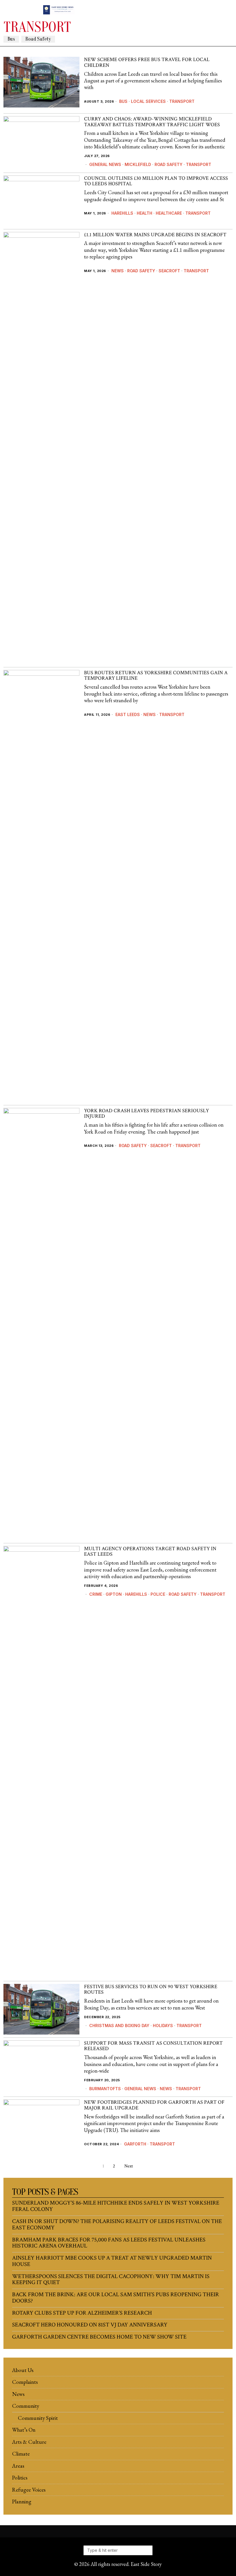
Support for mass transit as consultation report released (153, 2046)
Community (26, 2406)
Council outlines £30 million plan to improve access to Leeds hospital (156, 181)
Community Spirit (38, 2418)
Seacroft (169, 271)
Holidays (163, 2026)
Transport (182, 101)
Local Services (148, 101)
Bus (11, 39)
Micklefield (138, 164)
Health (144, 213)
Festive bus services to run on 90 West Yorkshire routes (151, 1990)
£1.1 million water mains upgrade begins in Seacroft (155, 235)
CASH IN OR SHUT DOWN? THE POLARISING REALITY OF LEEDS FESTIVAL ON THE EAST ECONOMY (117, 2225)
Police (158, 1594)
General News (105, 164)
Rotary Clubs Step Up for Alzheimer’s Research (82, 2313)
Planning (22, 2502)
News (118, 271)
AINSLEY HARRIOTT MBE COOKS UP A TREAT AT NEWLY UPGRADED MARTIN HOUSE (112, 2261)
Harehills (122, 213)
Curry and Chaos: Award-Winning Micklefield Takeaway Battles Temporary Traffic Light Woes (152, 122)
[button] (146, 2550)
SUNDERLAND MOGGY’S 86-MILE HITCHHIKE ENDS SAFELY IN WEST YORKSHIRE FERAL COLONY (116, 2206)
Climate (21, 2454)
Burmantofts (105, 2089)
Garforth (135, 2144)
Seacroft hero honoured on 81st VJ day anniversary (90, 2325)
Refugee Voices (29, 2490)
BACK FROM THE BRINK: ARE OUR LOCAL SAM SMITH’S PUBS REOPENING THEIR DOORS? (116, 2298)
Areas (18, 2466)
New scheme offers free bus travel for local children (147, 63)
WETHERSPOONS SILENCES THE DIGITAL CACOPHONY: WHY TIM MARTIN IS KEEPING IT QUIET (111, 2280)
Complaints (25, 2382)
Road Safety (38, 39)
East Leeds (128, 714)
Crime (96, 1594)
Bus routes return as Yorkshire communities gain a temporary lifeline (156, 676)
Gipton (114, 1594)
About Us (23, 2370)
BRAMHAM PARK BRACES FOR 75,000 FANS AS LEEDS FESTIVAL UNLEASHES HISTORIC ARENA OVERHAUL (109, 2243)
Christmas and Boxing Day (119, 2026)
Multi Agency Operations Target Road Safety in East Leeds (150, 1552)
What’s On (24, 2430)
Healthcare (169, 213)
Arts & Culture (29, 2442)
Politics (20, 2478)
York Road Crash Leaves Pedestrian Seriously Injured (146, 1114)
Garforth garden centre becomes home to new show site (99, 2337)
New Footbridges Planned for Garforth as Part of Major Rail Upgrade (154, 2105)
